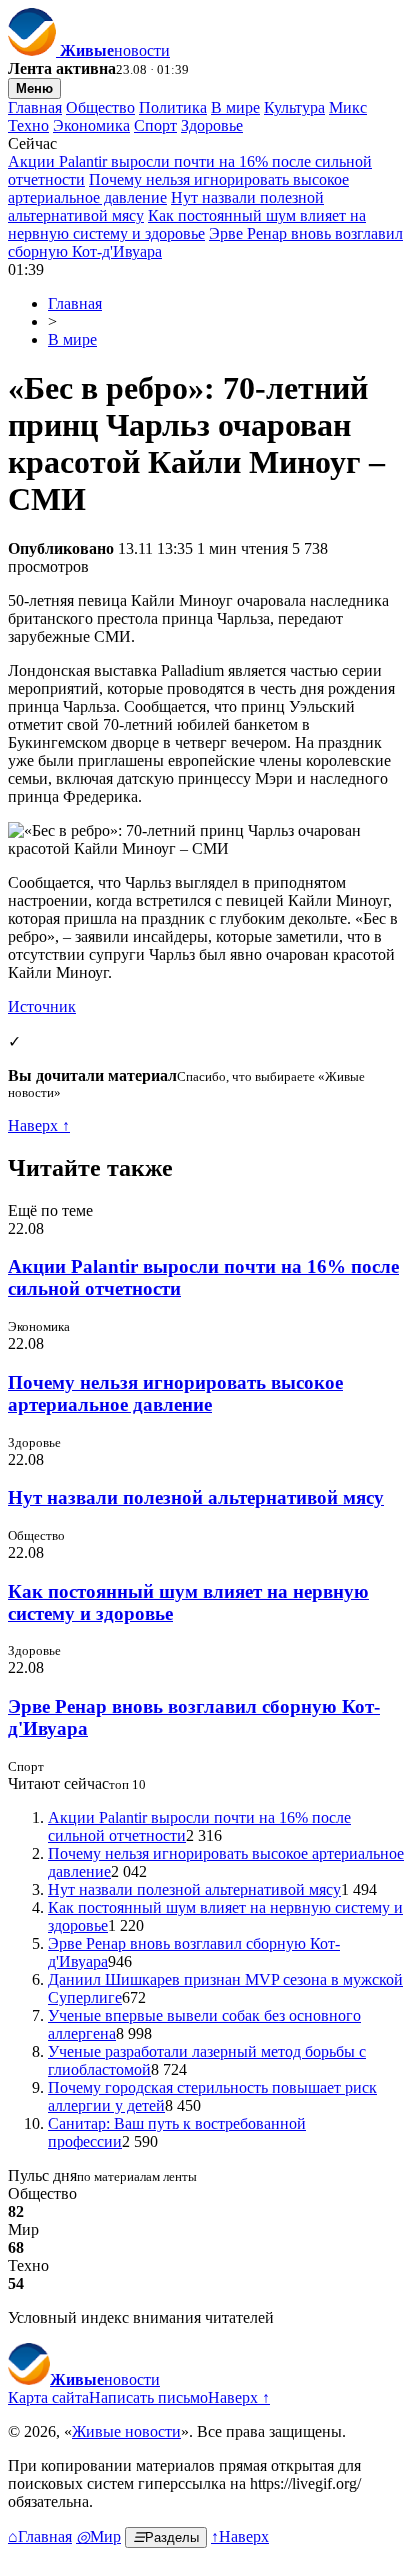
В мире (235, 107)
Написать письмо (148, 2397)
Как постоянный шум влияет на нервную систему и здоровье (187, 224)
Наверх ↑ (39, 1125)
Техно (28, 125)
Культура (294, 107)
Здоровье (212, 125)
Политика (173, 107)
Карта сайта (48, 2397)
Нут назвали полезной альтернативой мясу (196, 1497)
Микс (348, 107)
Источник (42, 1006)
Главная (35, 107)
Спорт (155, 125)
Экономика (91, 125)
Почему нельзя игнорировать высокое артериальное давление (175, 1393)
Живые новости (126, 2431)
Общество (100, 107)
